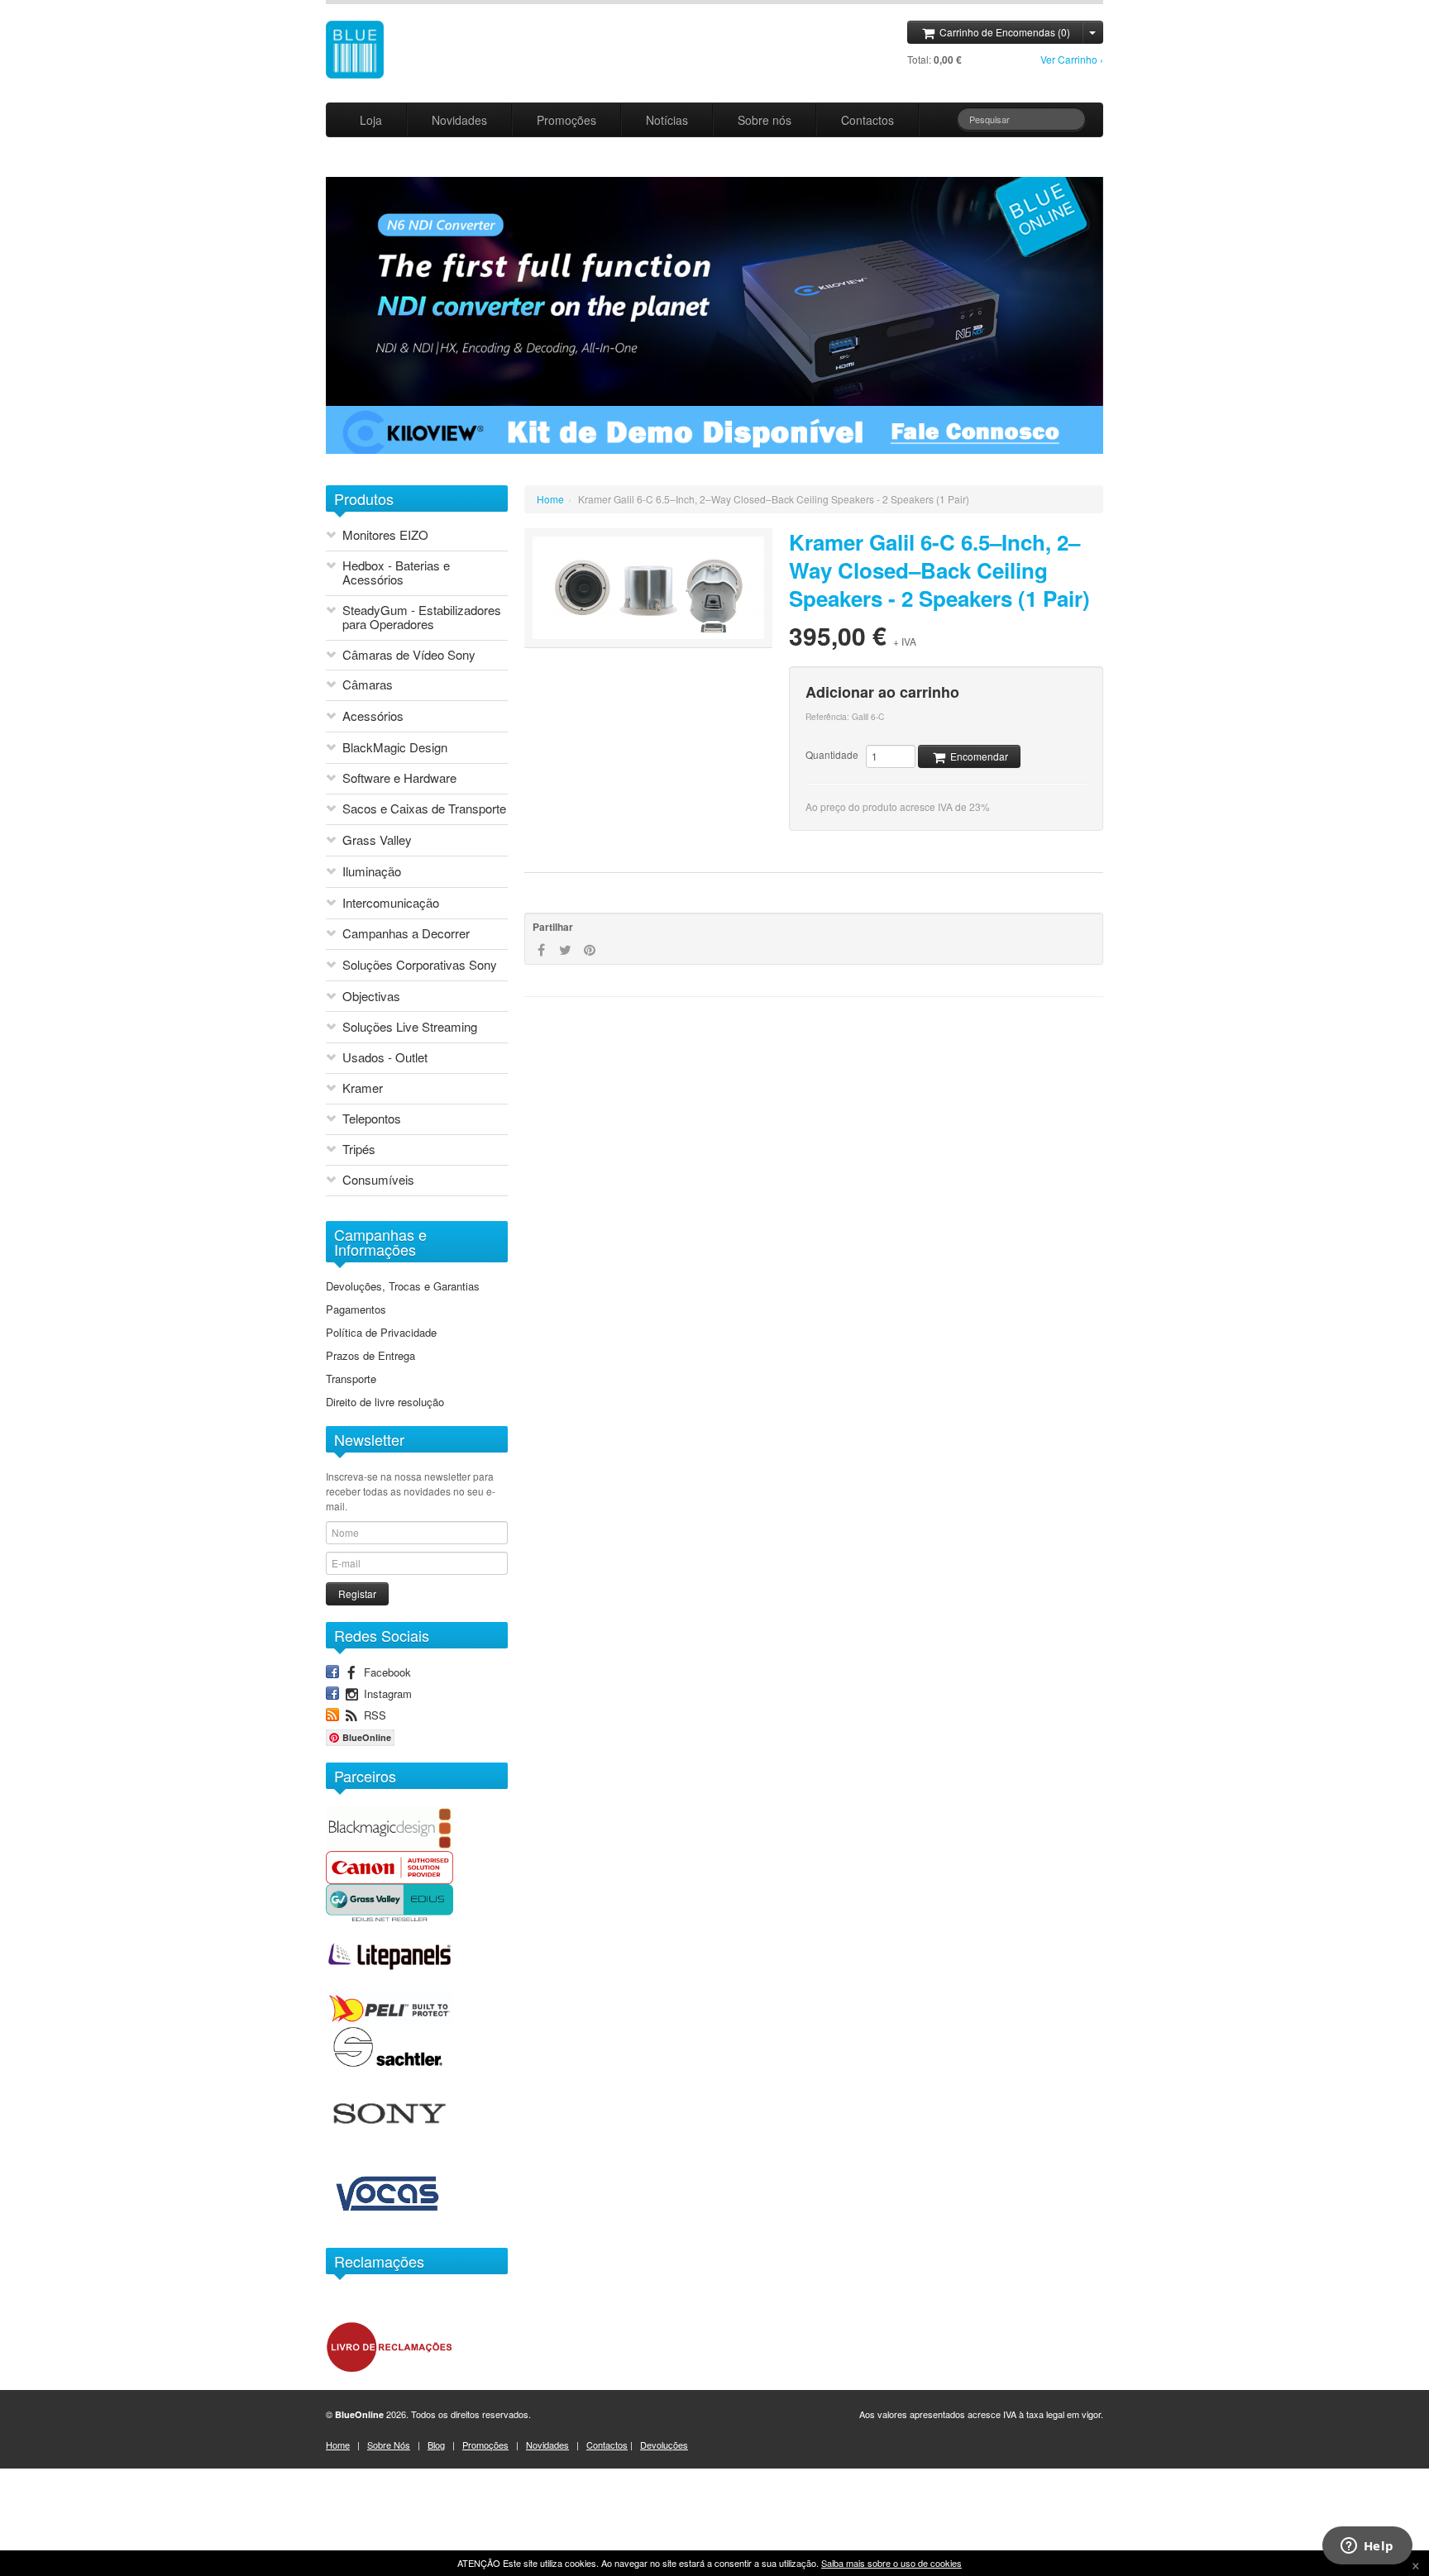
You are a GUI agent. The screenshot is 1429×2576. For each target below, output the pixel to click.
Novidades (459, 120)
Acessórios (373, 716)
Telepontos (372, 1119)
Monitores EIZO (385, 535)
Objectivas (371, 997)
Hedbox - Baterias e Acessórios (396, 573)
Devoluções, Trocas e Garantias (403, 1286)
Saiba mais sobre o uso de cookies (891, 2563)
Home (550, 499)
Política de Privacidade (381, 1333)
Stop (366, 461)
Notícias (667, 120)
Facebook (386, 1672)
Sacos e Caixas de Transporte (424, 809)
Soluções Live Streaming (410, 1027)
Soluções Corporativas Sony (420, 965)
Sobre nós (765, 120)
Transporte (351, 1379)
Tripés (359, 1150)
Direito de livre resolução (385, 1402)
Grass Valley (377, 840)
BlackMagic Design (395, 748)
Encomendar (978, 756)
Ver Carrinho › (1072, 59)
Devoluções (664, 2445)
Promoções (566, 120)
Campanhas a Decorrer (406, 934)
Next (345, 461)
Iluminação (372, 872)
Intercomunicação (391, 903)
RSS (373, 1715)
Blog (436, 2445)
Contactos (867, 120)
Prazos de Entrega (370, 1356)
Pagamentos (356, 1309)
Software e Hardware (399, 778)
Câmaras (368, 685)
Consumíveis (378, 1180)
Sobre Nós (389, 2445)
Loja (371, 120)
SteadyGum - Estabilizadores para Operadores (422, 618)
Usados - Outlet (385, 1058)
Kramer (363, 1088)
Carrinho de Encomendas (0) (1004, 32)
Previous (331, 461)
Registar (357, 1593)
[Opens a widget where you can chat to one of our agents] (1367, 2547)
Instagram (386, 1693)
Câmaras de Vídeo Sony (409, 655)
